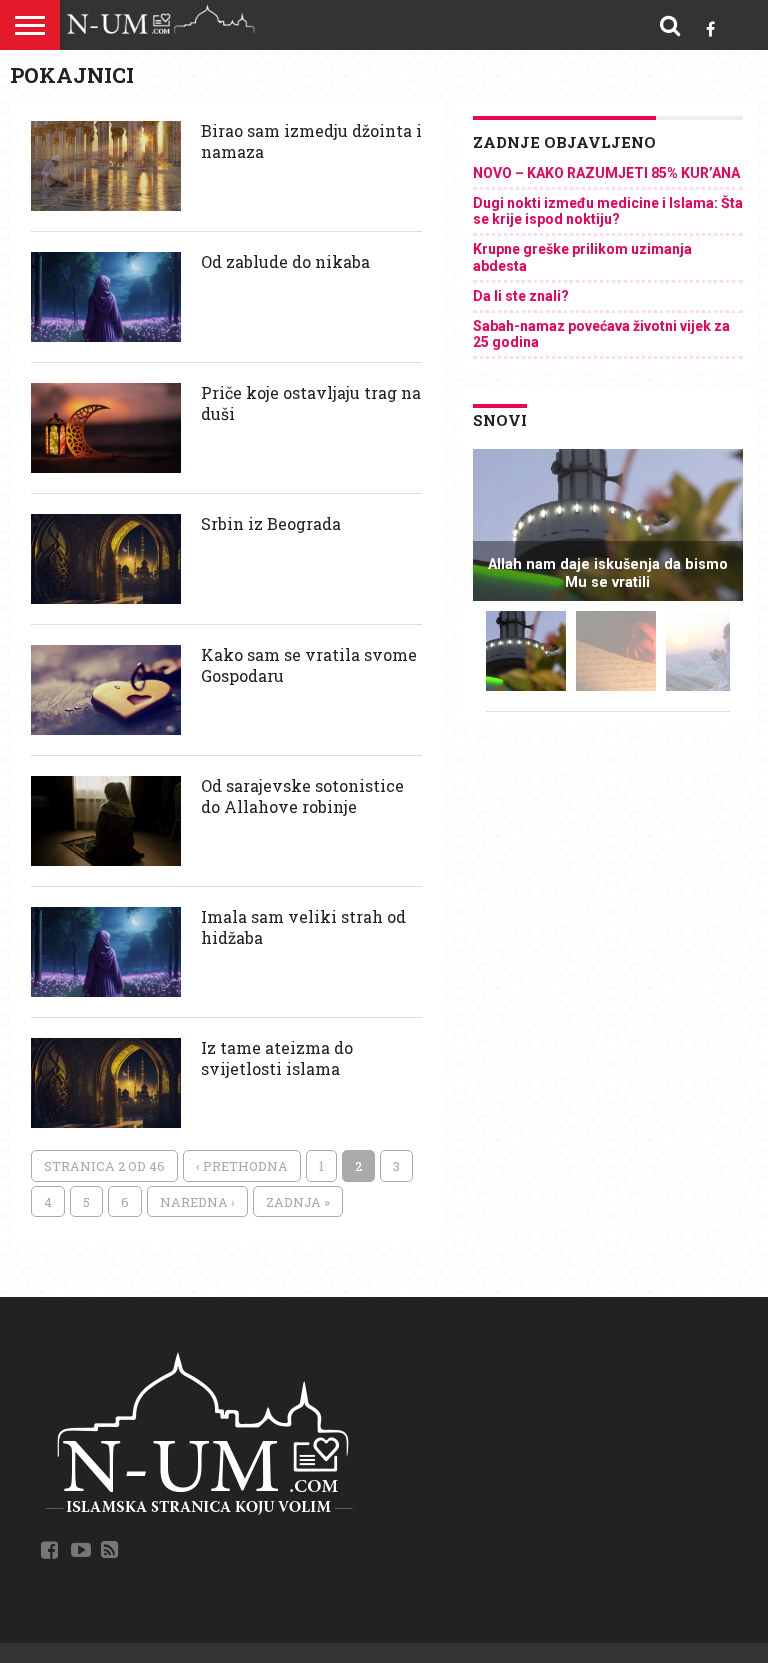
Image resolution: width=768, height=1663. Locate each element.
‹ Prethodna (242, 1166)
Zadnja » (298, 1202)
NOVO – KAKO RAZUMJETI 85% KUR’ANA (606, 173)
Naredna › (197, 1202)
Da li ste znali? (521, 296)
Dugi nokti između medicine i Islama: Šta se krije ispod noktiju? (608, 211)
